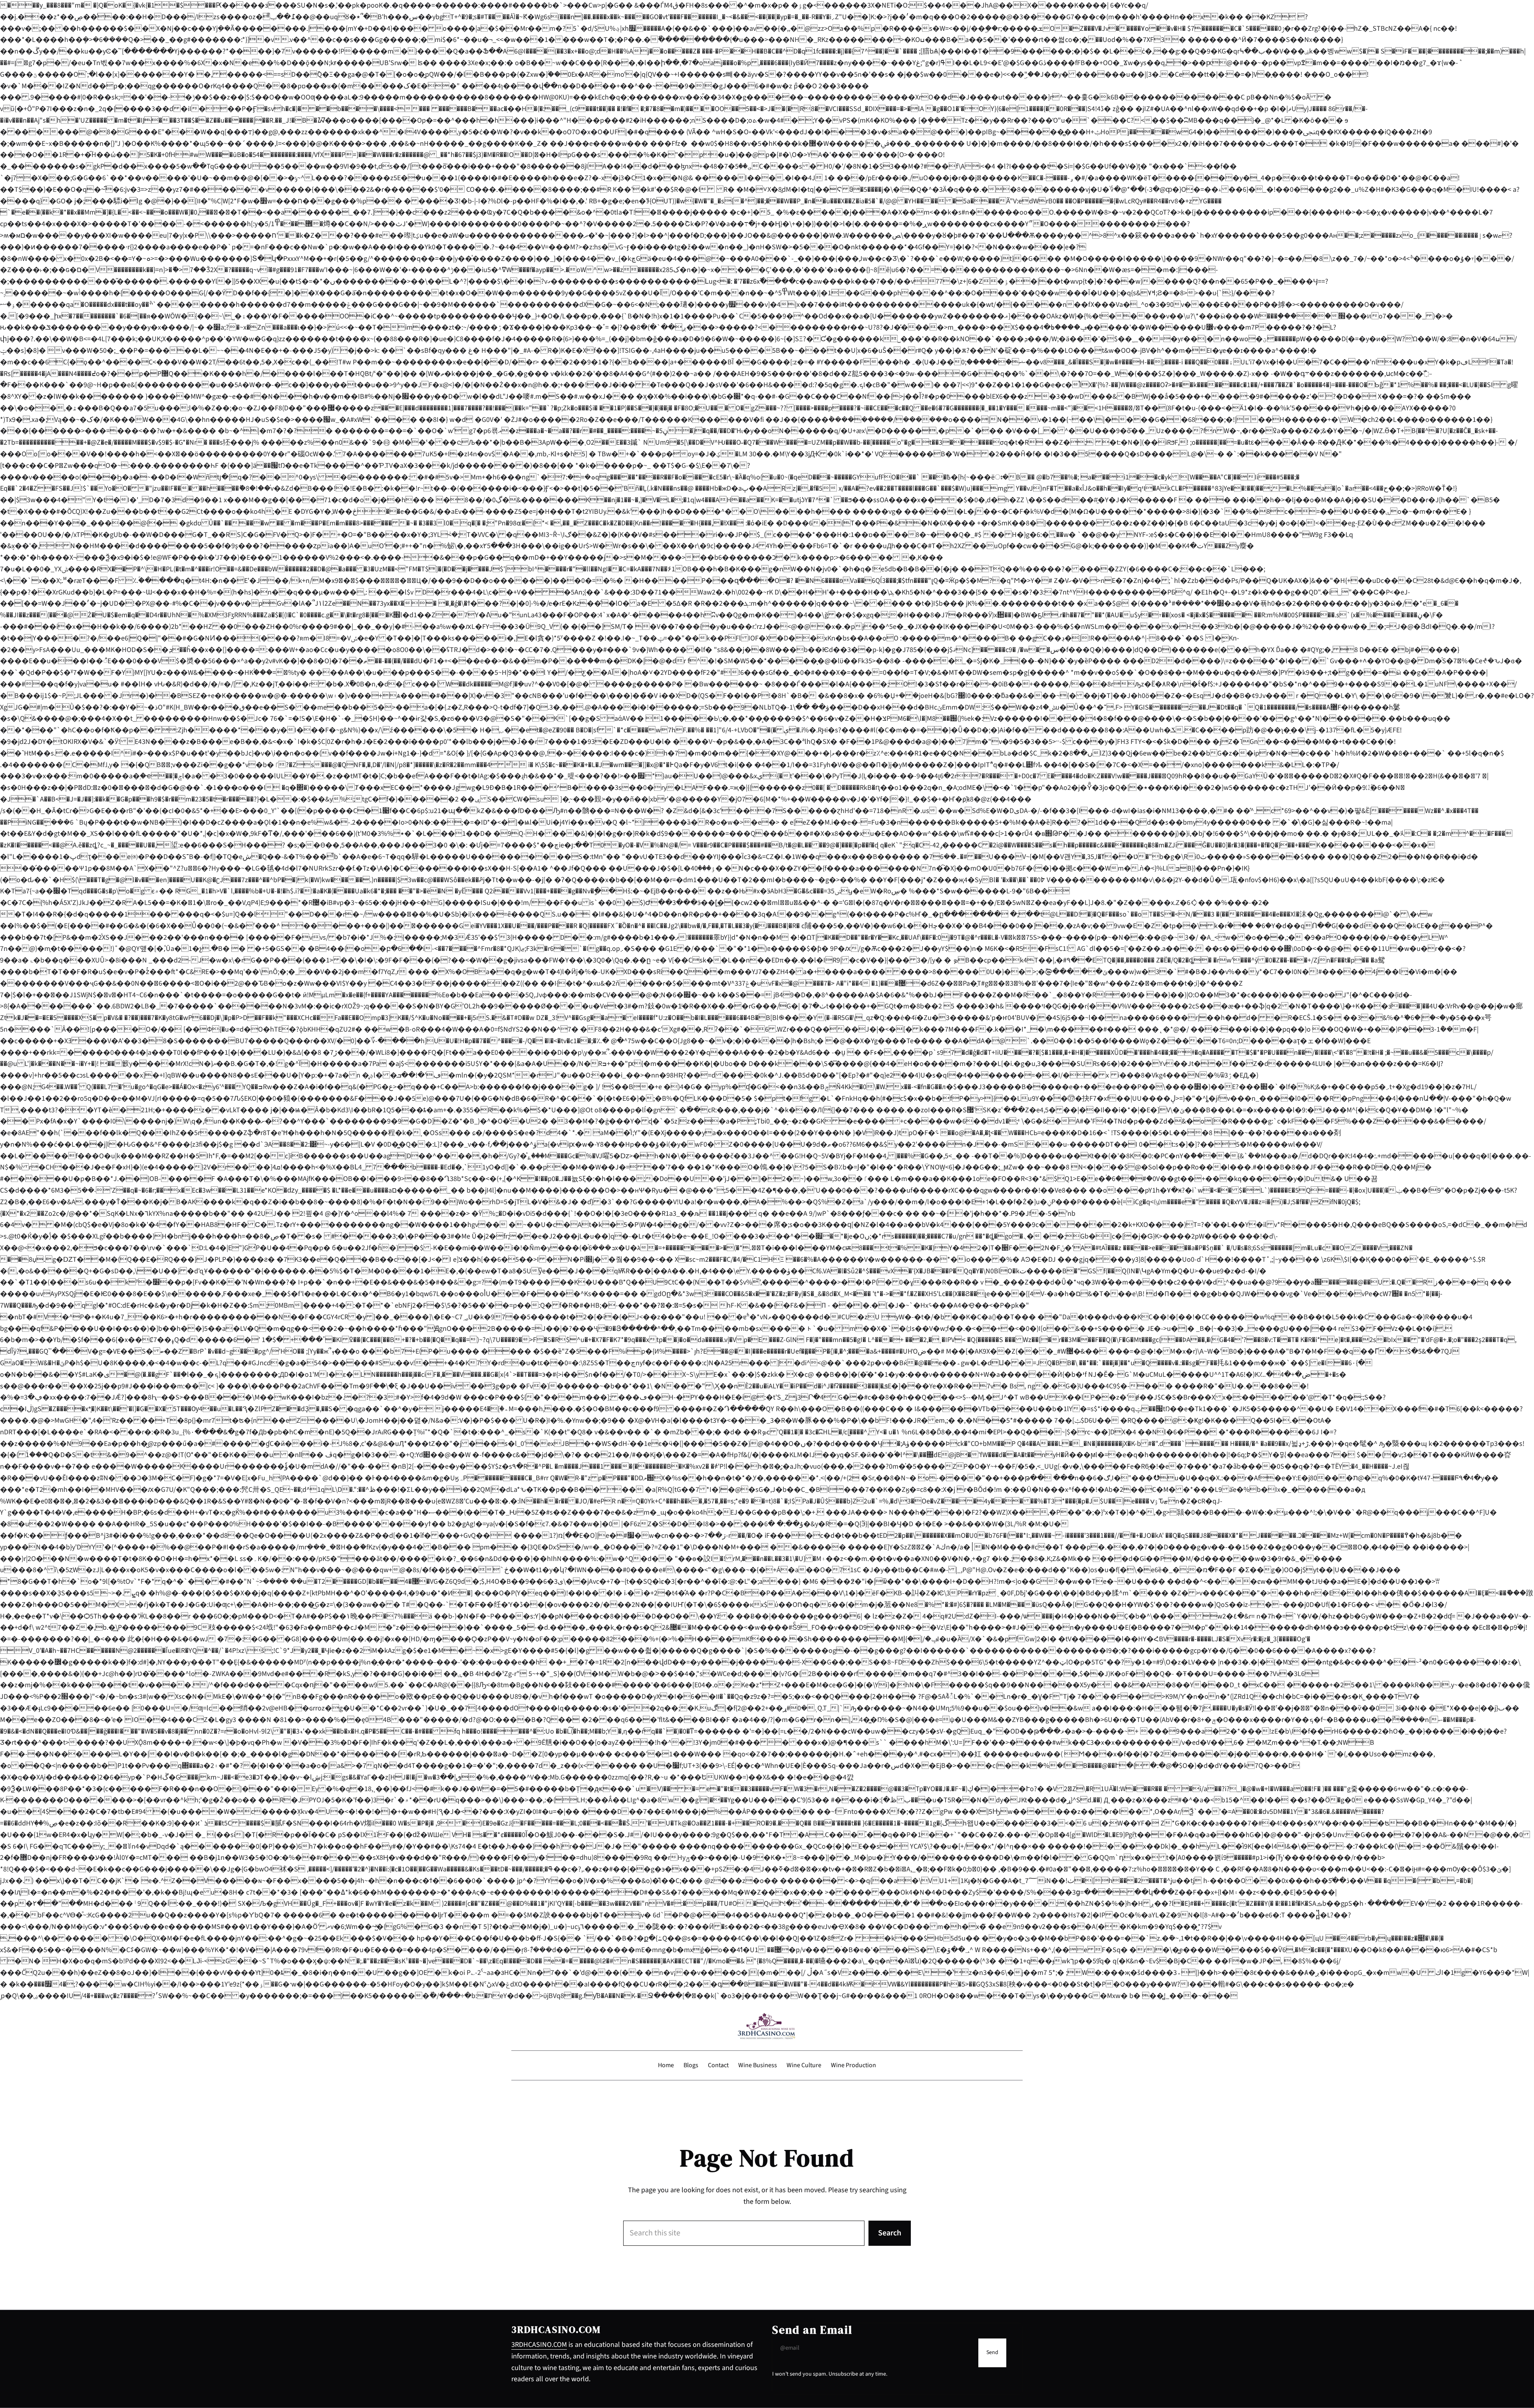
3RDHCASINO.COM (539, 2345)
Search (890, 2233)
